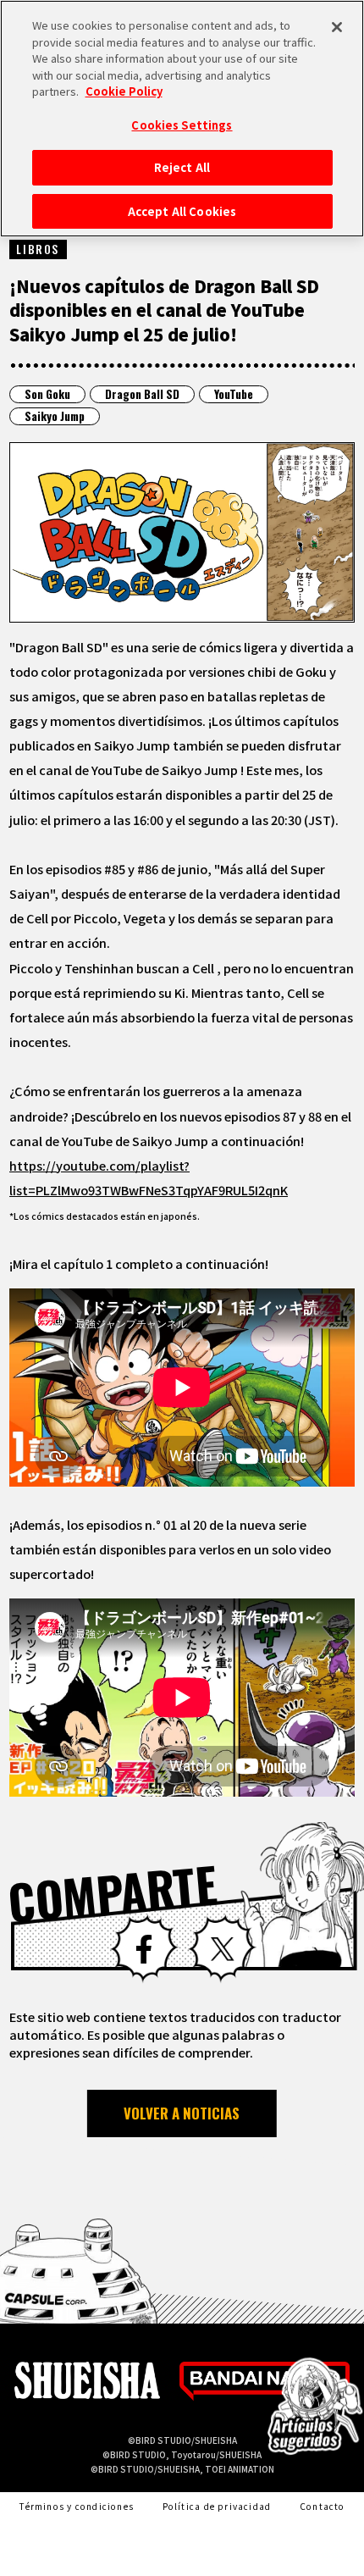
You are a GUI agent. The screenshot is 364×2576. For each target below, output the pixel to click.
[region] (182, 119)
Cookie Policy (124, 91)
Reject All (182, 167)
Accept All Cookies (182, 211)
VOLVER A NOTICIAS (182, 2113)
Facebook (144, 1949)
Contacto (323, 2506)
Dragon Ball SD (142, 394)
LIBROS (38, 249)
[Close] (337, 27)
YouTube (234, 394)
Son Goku (47, 394)
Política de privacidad (217, 2506)
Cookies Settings (182, 125)
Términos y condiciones (76, 2506)
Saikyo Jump (55, 416)
